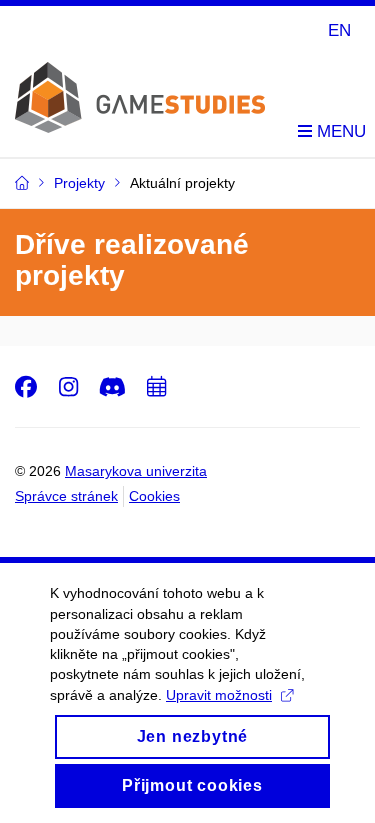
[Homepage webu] (140, 82)
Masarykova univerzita (136, 471)
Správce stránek (66, 496)
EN (339, 30)
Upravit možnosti (219, 695)
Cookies (154, 496)
